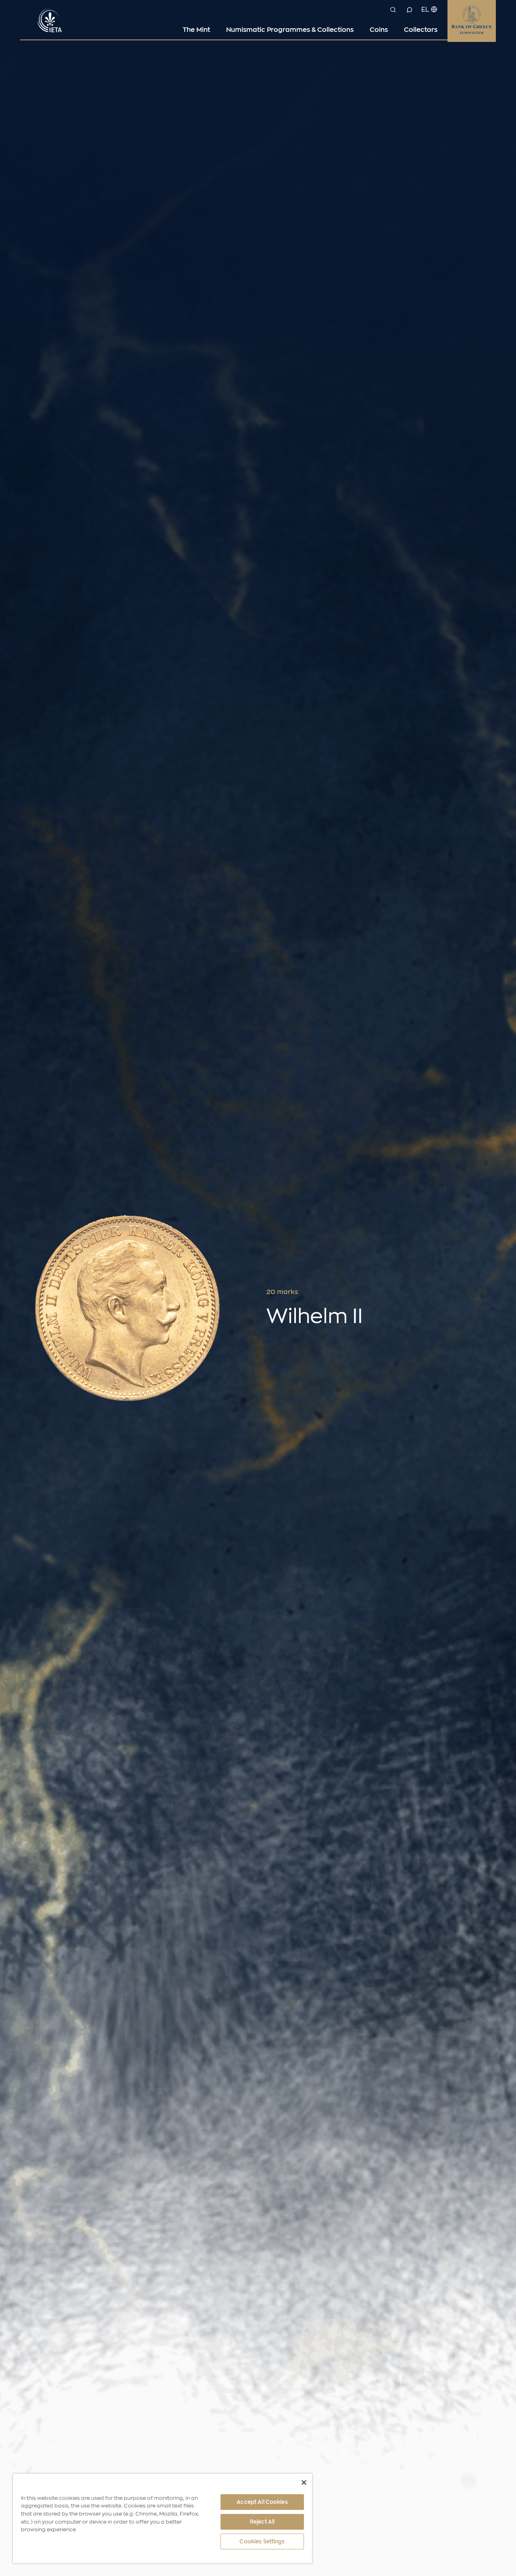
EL (425, 10)
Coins (379, 30)
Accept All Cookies (262, 2502)
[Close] (304, 2483)
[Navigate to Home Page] (50, 19)
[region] (162, 2518)
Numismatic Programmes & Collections (290, 30)
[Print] (492, 1292)
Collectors (421, 30)
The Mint (196, 30)
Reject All (262, 2522)
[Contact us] (409, 10)
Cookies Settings (262, 2542)
